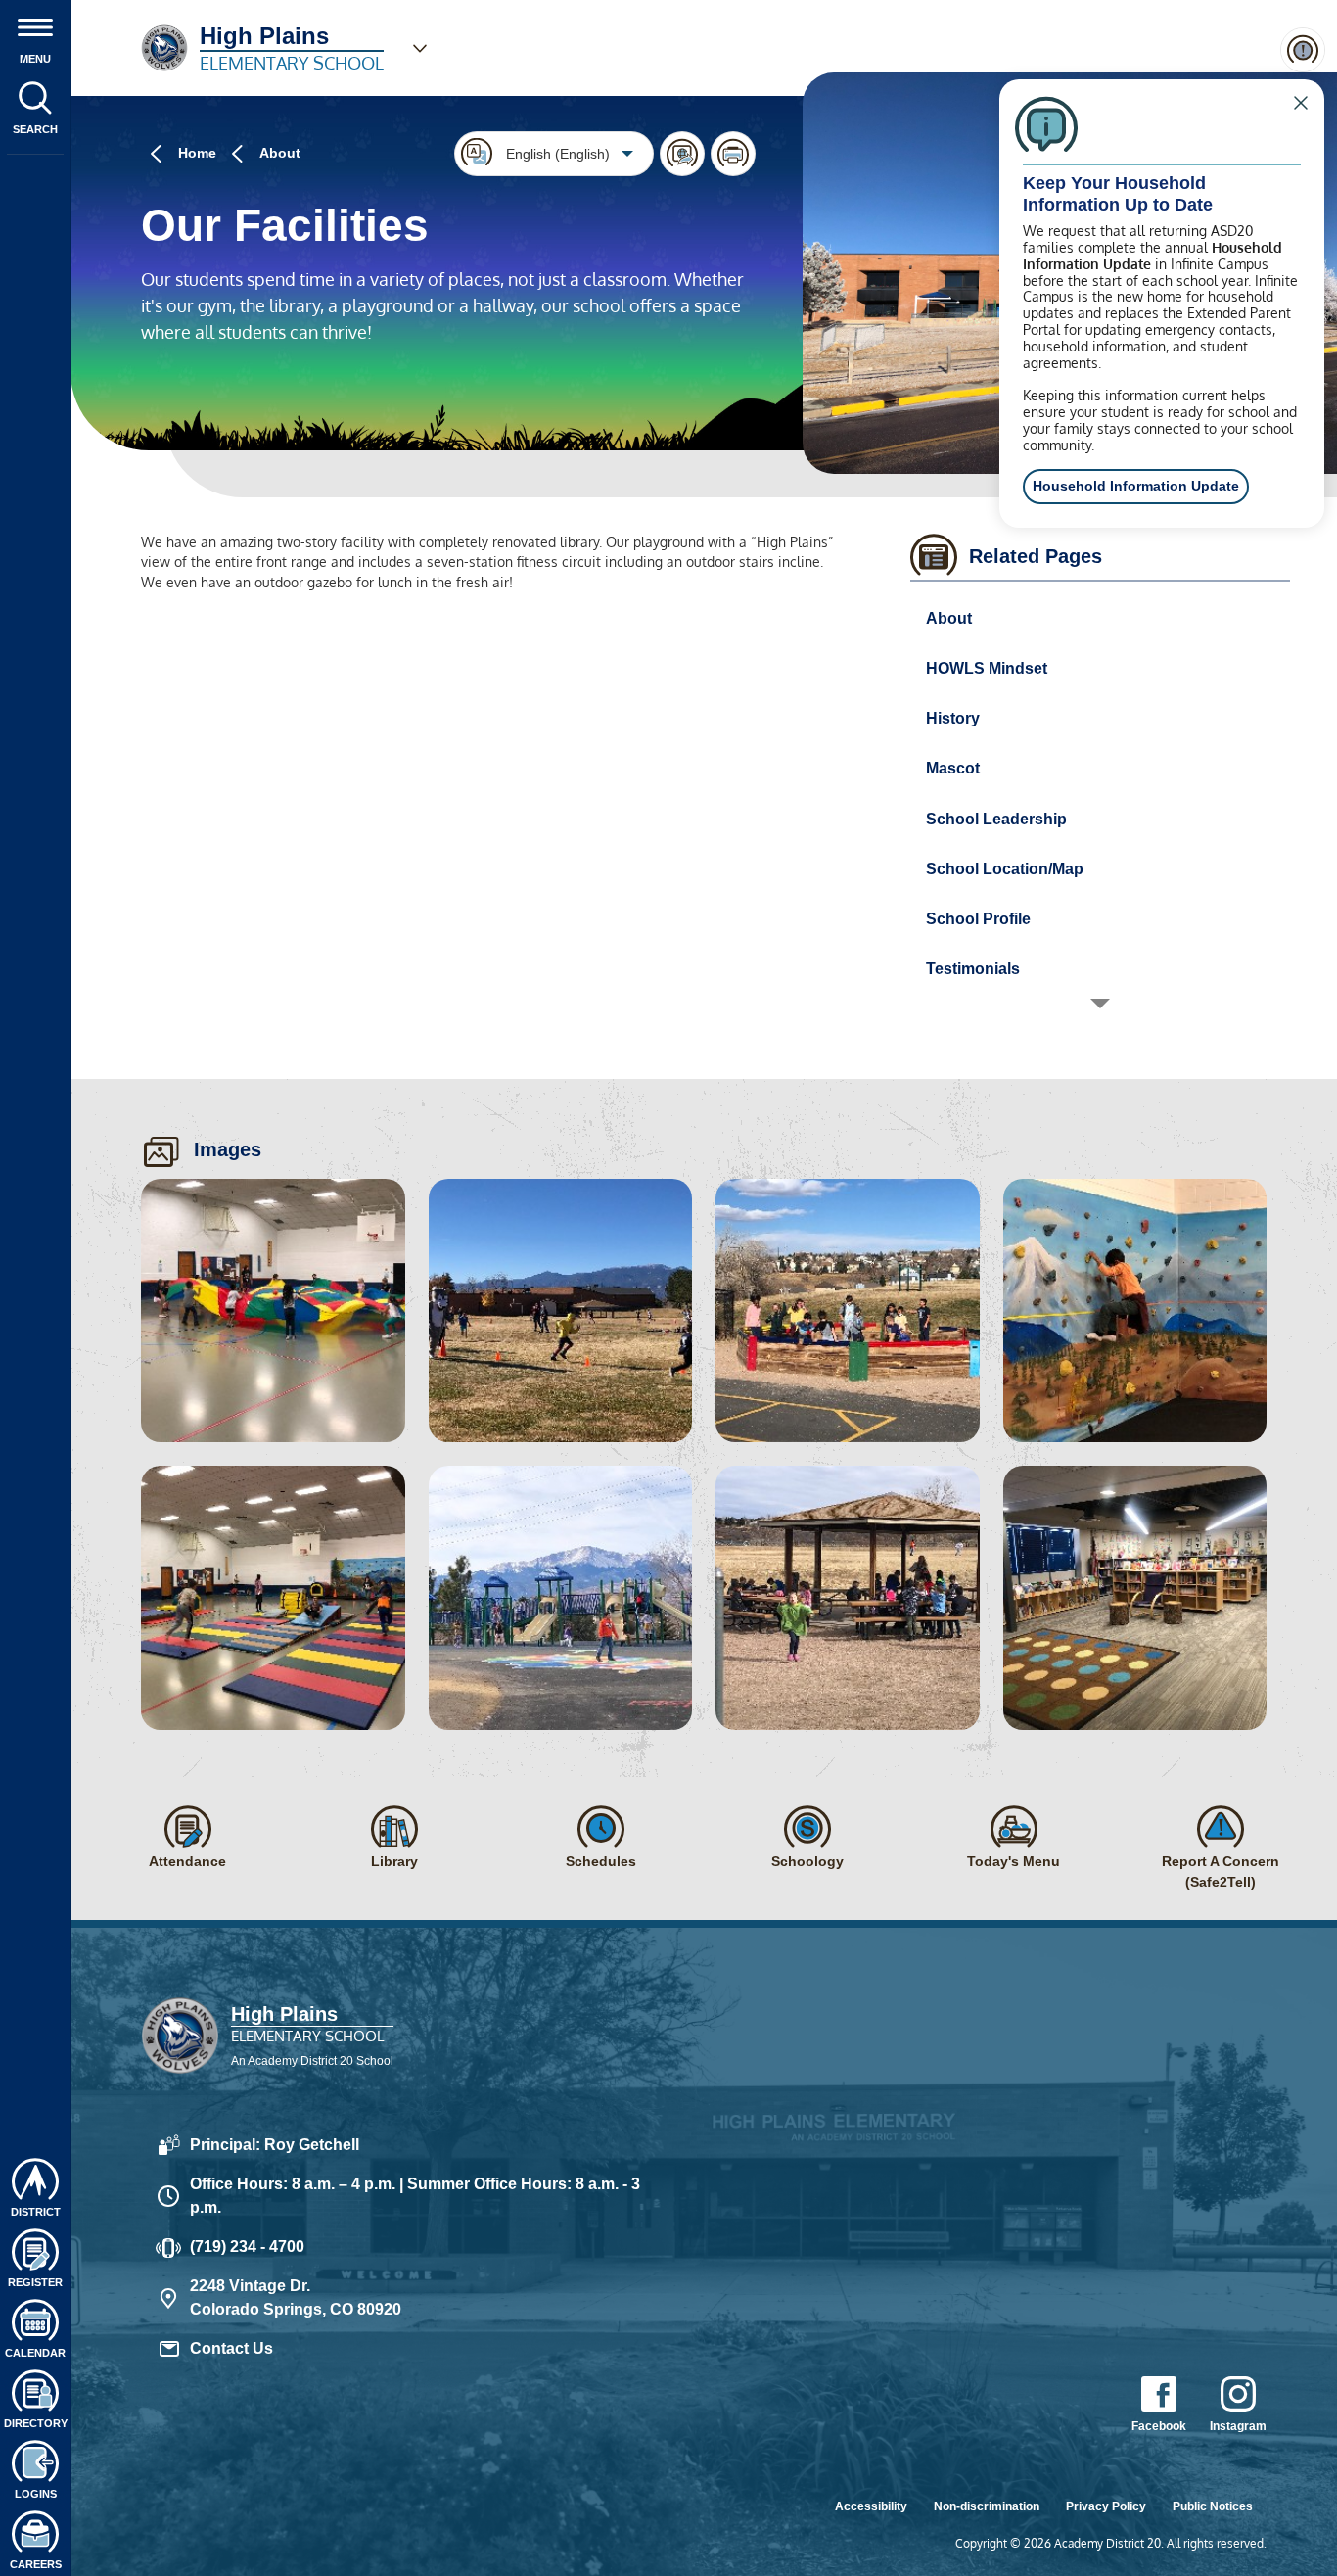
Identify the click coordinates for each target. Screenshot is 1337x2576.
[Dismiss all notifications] (1303, 50)
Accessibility (871, 2506)
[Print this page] (733, 154)
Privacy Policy (1106, 2506)
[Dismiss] (1301, 103)
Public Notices (1213, 2506)
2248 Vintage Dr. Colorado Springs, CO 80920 (296, 2297)
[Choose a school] (420, 48)
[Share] (682, 154)
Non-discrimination (987, 2506)
